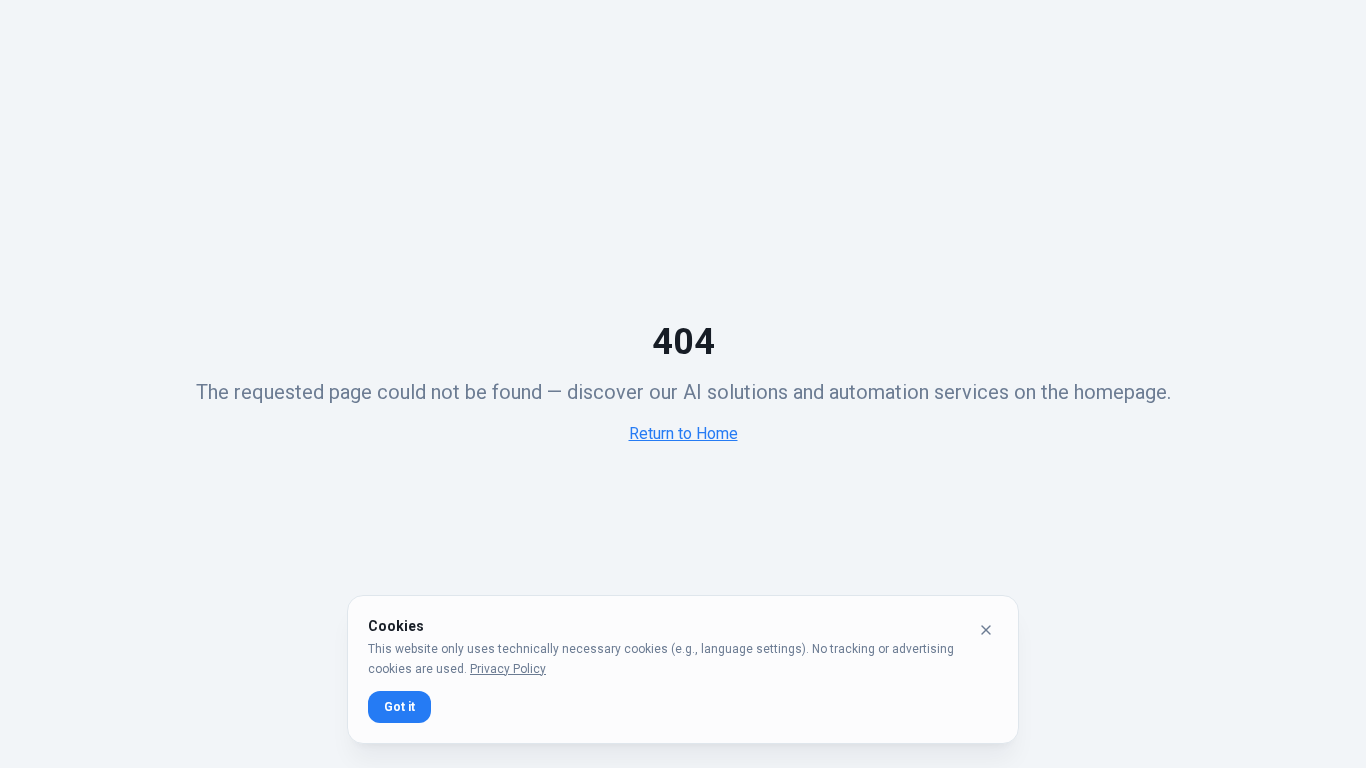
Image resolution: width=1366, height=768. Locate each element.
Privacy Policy (508, 669)
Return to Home (683, 433)
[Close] (986, 630)
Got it (399, 707)
